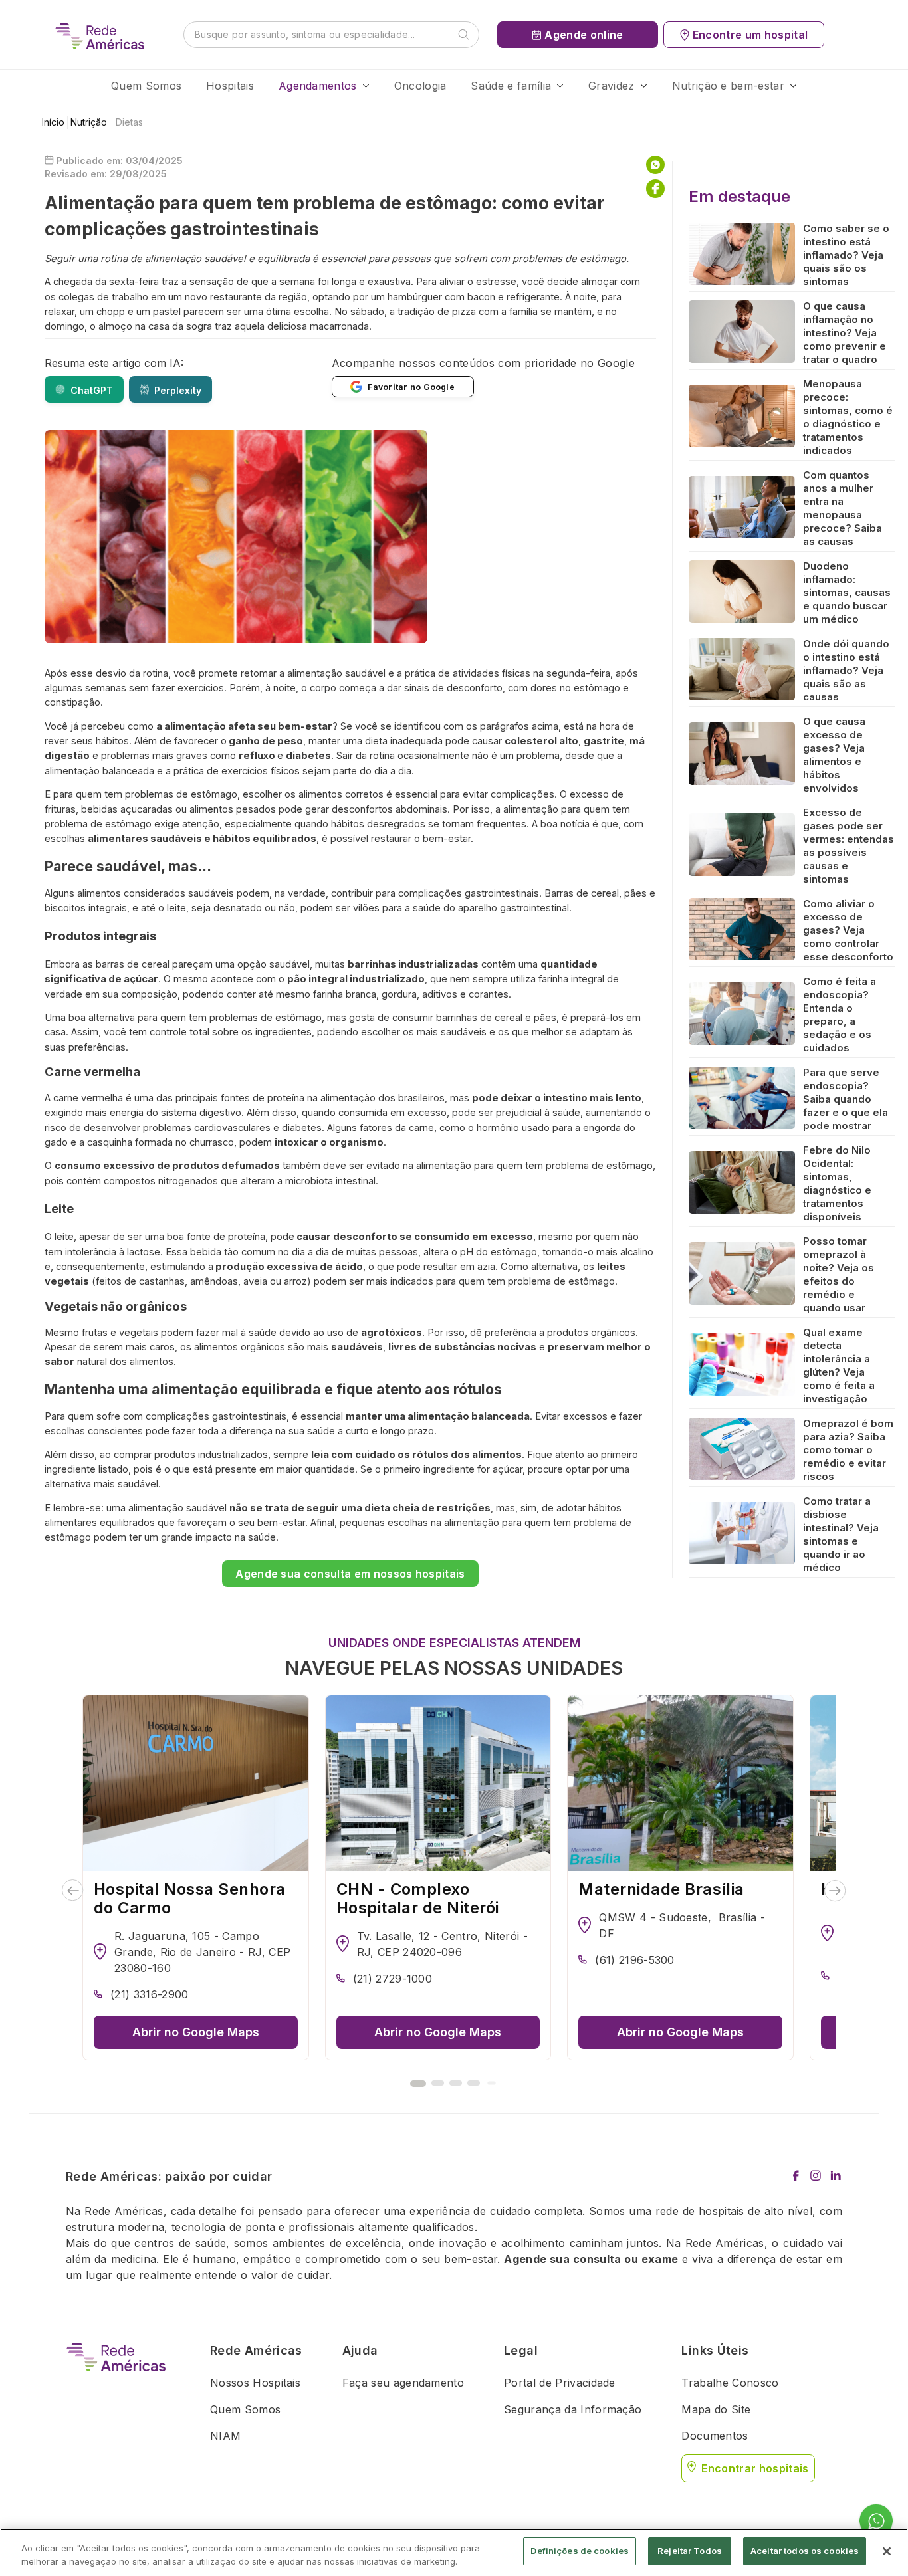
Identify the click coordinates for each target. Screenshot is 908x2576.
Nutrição (89, 122)
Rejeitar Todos (690, 2551)
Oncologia (420, 86)
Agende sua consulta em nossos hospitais (350, 1574)
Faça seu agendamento (403, 2383)
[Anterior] (73, 1891)
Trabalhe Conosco (730, 2383)
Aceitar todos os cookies (805, 2551)
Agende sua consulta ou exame (591, 2259)
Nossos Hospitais (255, 2383)
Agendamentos (318, 86)
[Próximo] (835, 1891)
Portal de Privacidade (560, 2383)
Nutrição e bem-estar (728, 86)
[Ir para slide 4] (474, 2083)
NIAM (225, 2436)
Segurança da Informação (573, 2409)
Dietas (129, 122)
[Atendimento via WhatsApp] (876, 2522)
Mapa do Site (716, 2409)
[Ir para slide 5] (491, 2083)
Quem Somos (146, 86)
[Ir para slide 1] (418, 2084)
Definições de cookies (580, 2551)
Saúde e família (511, 86)
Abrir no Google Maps (196, 2032)
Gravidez (612, 86)
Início (53, 122)
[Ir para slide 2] (438, 2083)
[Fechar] (887, 2551)
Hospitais (230, 86)
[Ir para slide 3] (456, 2083)
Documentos (715, 2436)
